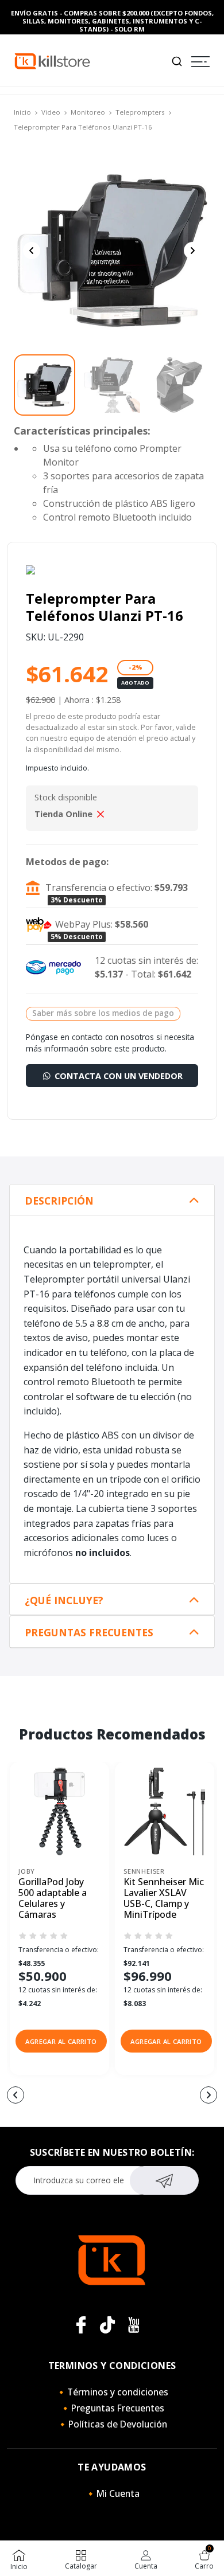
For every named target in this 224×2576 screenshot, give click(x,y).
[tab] (112, 1200)
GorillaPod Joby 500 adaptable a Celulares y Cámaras (53, 1899)
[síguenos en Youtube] (134, 2325)
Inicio (22, 112)
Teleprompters (140, 112)
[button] (61, 2041)
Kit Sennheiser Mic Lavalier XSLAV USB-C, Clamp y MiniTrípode (164, 1899)
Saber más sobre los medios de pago (103, 1013)
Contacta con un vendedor (117, 1076)
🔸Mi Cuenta (112, 2493)
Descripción (59, 1201)
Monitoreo (88, 112)
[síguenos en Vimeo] (107, 2325)
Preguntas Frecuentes (89, 1633)
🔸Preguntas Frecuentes (112, 2408)
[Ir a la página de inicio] (52, 60)
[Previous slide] (32, 251)
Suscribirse (165, 2180)
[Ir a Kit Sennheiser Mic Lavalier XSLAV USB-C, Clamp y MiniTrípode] (165, 1811)
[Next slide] (192, 251)
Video (51, 112)
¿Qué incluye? (64, 1600)
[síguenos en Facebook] (81, 2325)
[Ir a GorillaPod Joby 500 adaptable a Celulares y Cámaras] (59, 1811)
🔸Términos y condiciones (112, 2392)
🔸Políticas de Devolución (112, 2424)
